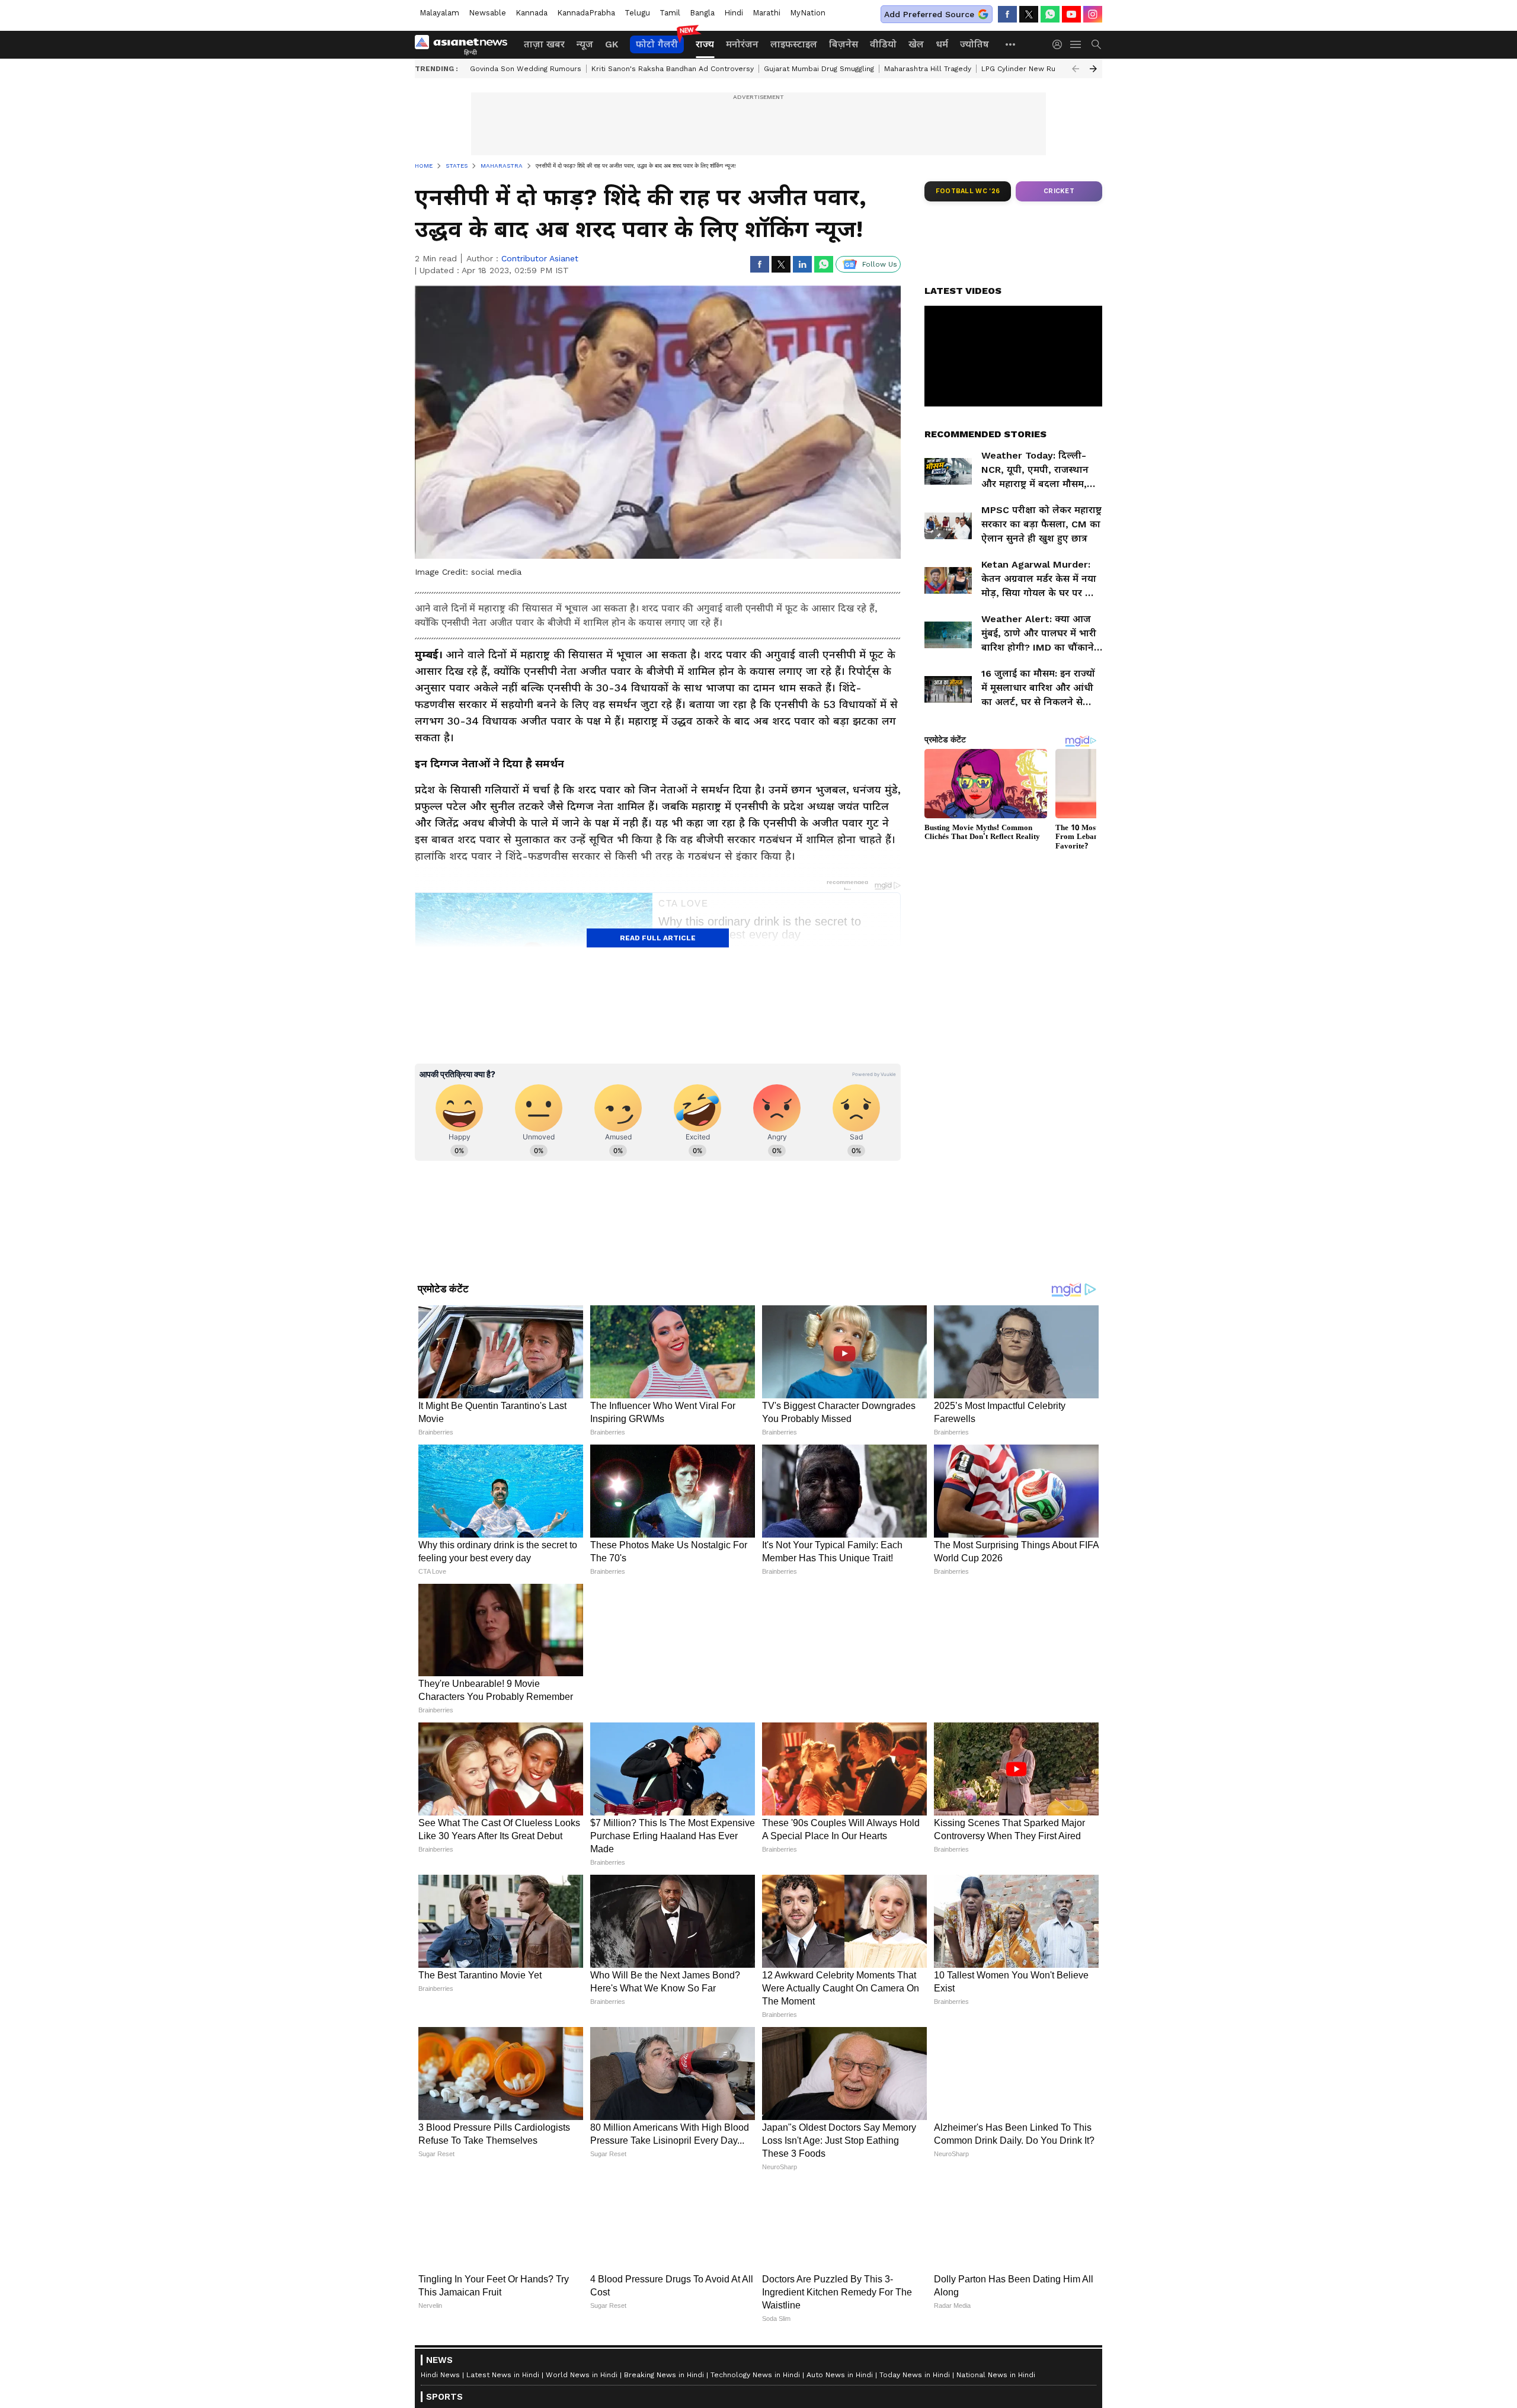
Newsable (487, 13)
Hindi (734, 13)
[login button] (1060, 44)
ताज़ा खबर (544, 44)
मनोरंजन (742, 44)
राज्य (705, 44)
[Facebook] (1007, 14)
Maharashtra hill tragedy (928, 69)
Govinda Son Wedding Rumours (526, 69)
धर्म (942, 44)
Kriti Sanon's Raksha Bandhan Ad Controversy (673, 69)
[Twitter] (1029, 14)
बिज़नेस (844, 44)
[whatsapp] (1050, 14)
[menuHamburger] (1076, 44)
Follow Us (880, 264)
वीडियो (883, 44)
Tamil (670, 13)
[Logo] (465, 44)
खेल (916, 44)
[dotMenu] (1011, 44)
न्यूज (585, 44)
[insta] (1093, 14)
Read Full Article (658, 938)
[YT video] (1071, 14)
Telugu (637, 13)
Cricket (1059, 191)
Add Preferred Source (929, 14)
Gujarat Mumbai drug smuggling (819, 69)
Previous (1076, 69)
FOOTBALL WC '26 (968, 191)
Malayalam (439, 13)
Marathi (766, 13)
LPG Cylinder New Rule (1022, 69)
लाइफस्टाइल (794, 44)
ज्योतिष (974, 44)
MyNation (808, 13)
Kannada (532, 13)
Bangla (702, 13)
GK (612, 44)
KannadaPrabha (586, 13)
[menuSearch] (1096, 44)
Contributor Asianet (540, 258)
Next (1093, 69)
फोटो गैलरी (657, 44)
